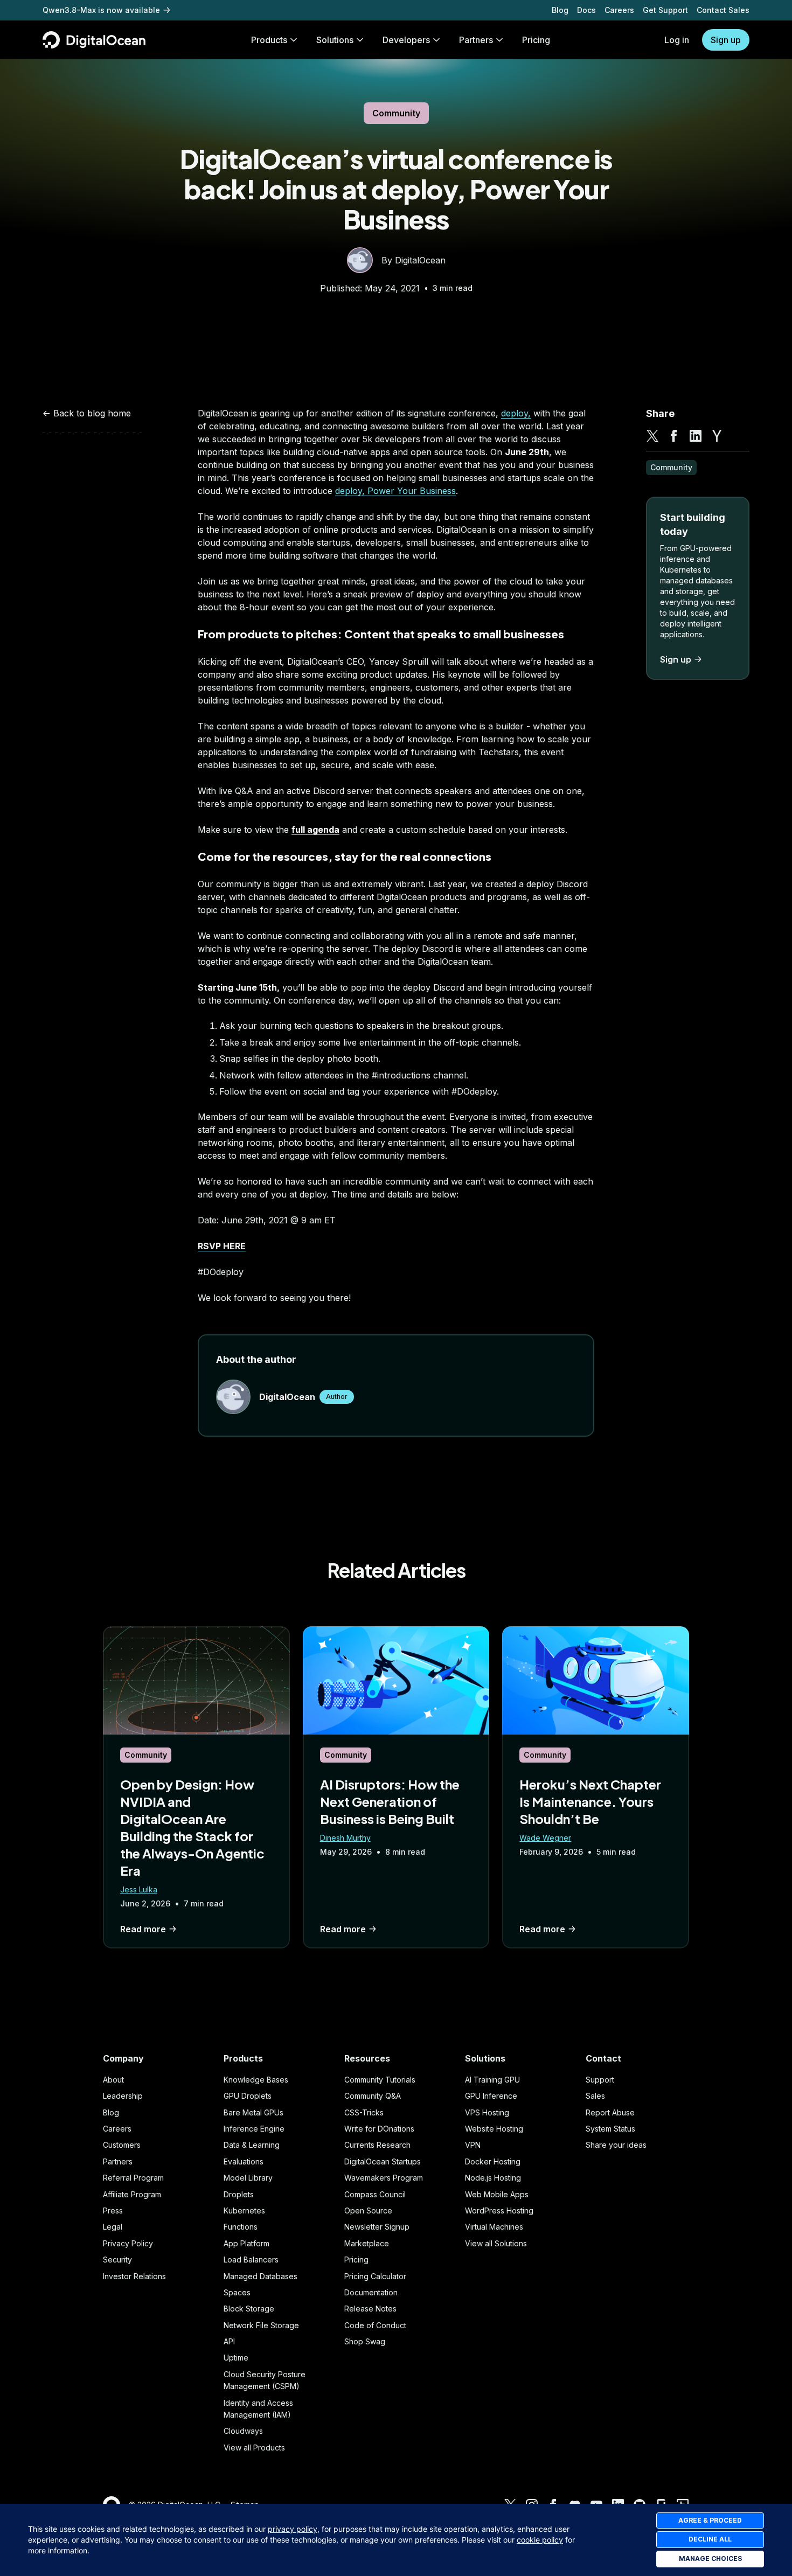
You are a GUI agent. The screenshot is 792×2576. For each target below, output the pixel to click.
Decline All (710, 2539)
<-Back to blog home (87, 413)
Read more (143, 1929)
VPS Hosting (487, 2112)
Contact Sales (723, 10)
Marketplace (367, 2243)
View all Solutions (496, 2243)
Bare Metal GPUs (253, 2112)
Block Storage (249, 2309)
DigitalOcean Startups (383, 2161)
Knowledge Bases (256, 2080)
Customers (122, 2145)
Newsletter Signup (377, 2227)
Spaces (237, 2292)
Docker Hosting (493, 2161)
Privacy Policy (128, 2243)
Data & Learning (252, 2145)
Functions (241, 2227)
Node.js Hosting (493, 2178)
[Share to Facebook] (674, 436)
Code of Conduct (375, 2325)
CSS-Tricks (364, 2112)
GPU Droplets (248, 2096)
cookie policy (540, 2540)
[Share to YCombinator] (717, 436)
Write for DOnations (379, 2129)
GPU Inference (491, 2096)
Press (113, 2211)
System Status (610, 2129)
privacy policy (293, 2529)
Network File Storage (261, 2325)
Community (396, 113)
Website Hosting (494, 2129)
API (229, 2341)
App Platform (246, 2243)
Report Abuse (610, 2112)
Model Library (248, 2178)
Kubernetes (244, 2211)
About (113, 2080)
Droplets (239, 2194)
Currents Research (377, 2145)
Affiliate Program (132, 2194)
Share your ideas (616, 2145)
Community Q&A (373, 2096)
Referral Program (133, 2178)
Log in (677, 40)
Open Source (368, 2211)
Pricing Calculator (375, 2276)
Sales (595, 2096)
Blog (560, 10)
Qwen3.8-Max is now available (101, 10)
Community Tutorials (380, 2080)
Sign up (726, 40)
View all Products (254, 2448)
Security (117, 2260)
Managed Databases (260, 2276)
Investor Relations (134, 2276)
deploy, (516, 413)
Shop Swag (365, 2341)
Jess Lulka (139, 1889)
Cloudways (243, 2431)
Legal (113, 2227)
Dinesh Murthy (345, 1838)
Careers (619, 10)
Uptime (236, 2358)
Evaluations (244, 2161)
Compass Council (375, 2194)
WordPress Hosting (499, 2211)
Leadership (123, 2096)
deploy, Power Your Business (395, 491)
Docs (586, 10)
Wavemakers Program (384, 2178)
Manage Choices (710, 2558)
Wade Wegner (545, 1838)
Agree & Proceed (710, 2520)
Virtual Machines (494, 2227)
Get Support (665, 10)
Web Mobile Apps (497, 2194)
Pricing (356, 2260)
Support (600, 2080)
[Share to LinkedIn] (696, 436)
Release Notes (370, 2309)
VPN (473, 2145)
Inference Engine (254, 2129)
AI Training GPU (492, 2080)
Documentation (371, 2292)
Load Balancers (251, 2260)
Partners (118, 2161)
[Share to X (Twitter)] (652, 436)
